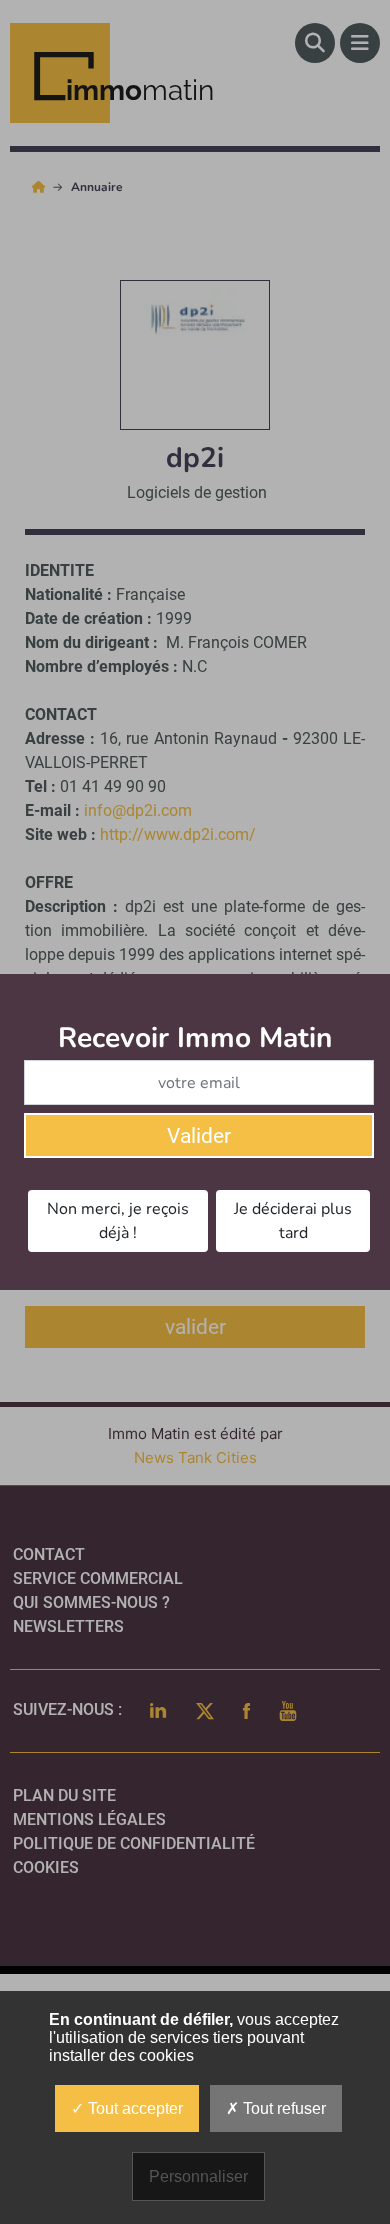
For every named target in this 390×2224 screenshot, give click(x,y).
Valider (199, 1136)
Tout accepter (133, 2108)
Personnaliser (198, 2176)
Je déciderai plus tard (293, 1221)
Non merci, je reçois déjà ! (118, 1221)
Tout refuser (282, 2108)
